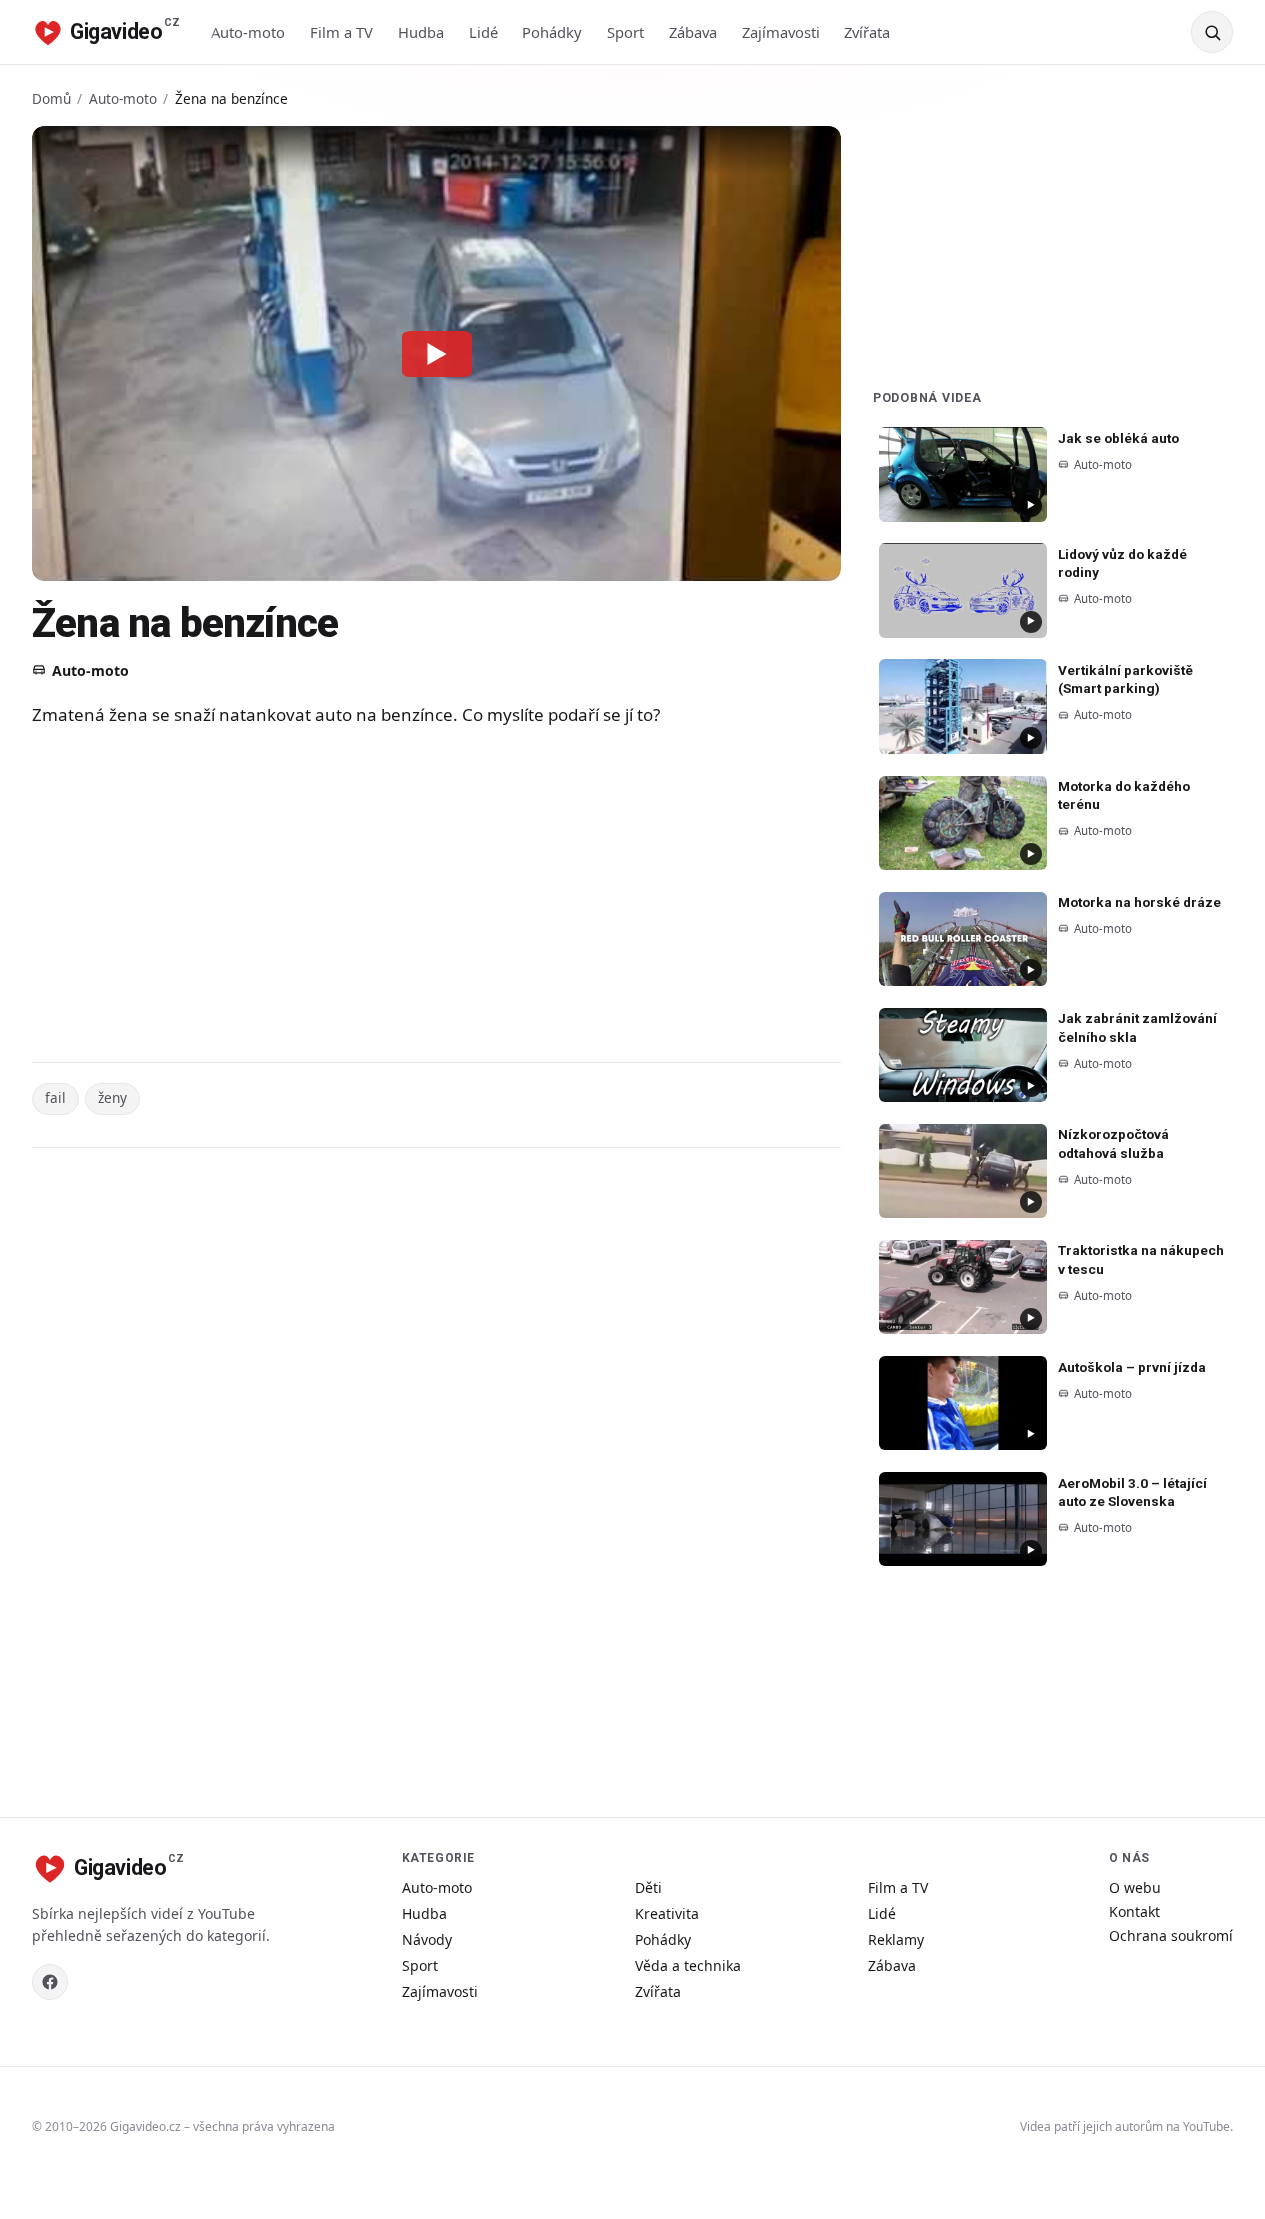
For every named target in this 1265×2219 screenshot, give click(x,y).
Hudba (421, 32)
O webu (1135, 1887)
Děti (648, 1887)
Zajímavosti (781, 32)
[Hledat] (1212, 32)
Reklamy (896, 1939)
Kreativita (667, 1913)
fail (55, 1097)
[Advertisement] (432, 898)
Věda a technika (688, 1965)
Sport (625, 32)
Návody (427, 1939)
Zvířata (867, 32)
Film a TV (341, 32)
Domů (51, 98)
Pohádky (552, 32)
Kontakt (1134, 1911)
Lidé (483, 32)
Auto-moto (248, 32)
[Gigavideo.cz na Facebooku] (50, 1982)
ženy (112, 1097)
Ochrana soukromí (1171, 1935)
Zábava (693, 32)
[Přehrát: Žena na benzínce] (437, 353)
